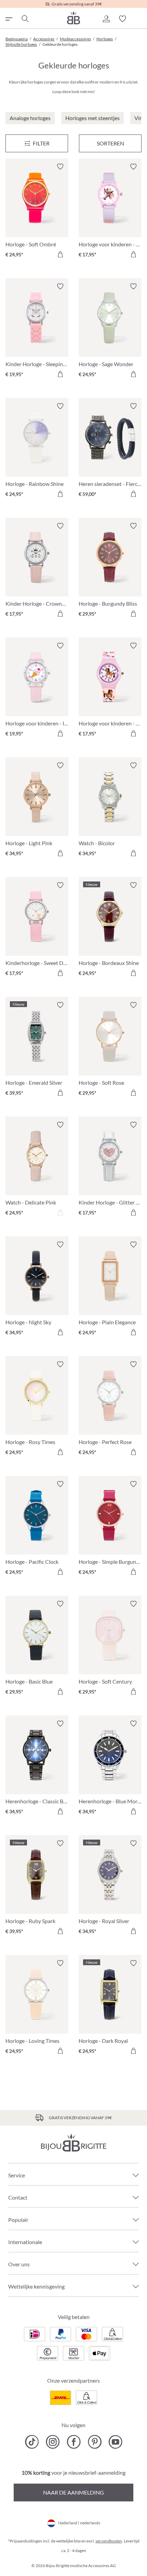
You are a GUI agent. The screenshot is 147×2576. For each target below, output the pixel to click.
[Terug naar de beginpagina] (73, 18)
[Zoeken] (25, 19)
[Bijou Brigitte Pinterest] (95, 2442)
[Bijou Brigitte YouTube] (115, 2442)
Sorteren (110, 143)
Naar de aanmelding (73, 2492)
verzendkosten (109, 2541)
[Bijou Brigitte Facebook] (74, 2442)
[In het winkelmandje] (60, 254)
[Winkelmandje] (139, 19)
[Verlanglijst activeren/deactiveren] (60, 167)
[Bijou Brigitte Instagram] (53, 2442)
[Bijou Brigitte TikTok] (32, 2442)
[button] (106, 19)
